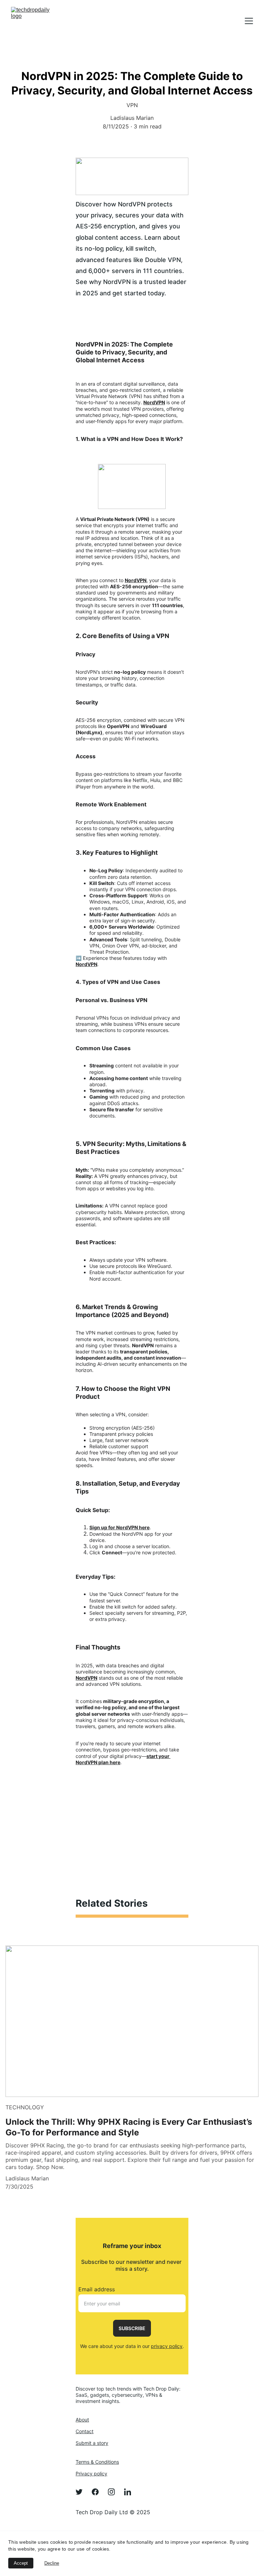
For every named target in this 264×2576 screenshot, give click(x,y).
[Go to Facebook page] (99, 2492)
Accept (21, 2563)
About (82, 2420)
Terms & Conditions (97, 2462)
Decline (52, 2563)
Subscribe (132, 2328)
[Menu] (249, 21)
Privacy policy (91, 2473)
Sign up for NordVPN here (119, 1527)
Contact (85, 2431)
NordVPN (154, 402)
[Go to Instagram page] (115, 2492)
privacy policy (167, 2346)
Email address (97, 2289)
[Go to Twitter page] (82, 2492)
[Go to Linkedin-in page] (128, 2492)
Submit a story (92, 2443)
